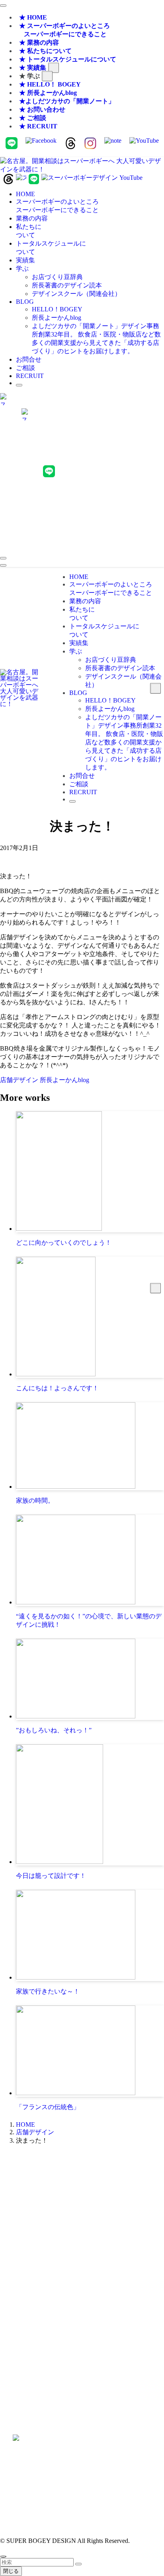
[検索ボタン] (19, 385)
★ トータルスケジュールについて (68, 59)
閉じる (11, 2571)
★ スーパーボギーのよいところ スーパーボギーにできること (63, 30)
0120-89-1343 (59, 2211)
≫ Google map (82, 2370)
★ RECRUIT (38, 126)
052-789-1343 (105, 2211)
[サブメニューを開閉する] (54, 68)
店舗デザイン (20, 1080)
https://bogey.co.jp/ (82, 2461)
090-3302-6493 (82, 2304)
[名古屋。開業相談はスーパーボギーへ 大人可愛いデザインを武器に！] (82, 169)
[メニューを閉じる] (3, 6)
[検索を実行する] (78, 2564)
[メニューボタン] (3, 565)
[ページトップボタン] (3, 2556)
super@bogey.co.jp (82, 2254)
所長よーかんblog (64, 1080)
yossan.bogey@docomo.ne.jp (82, 2311)
